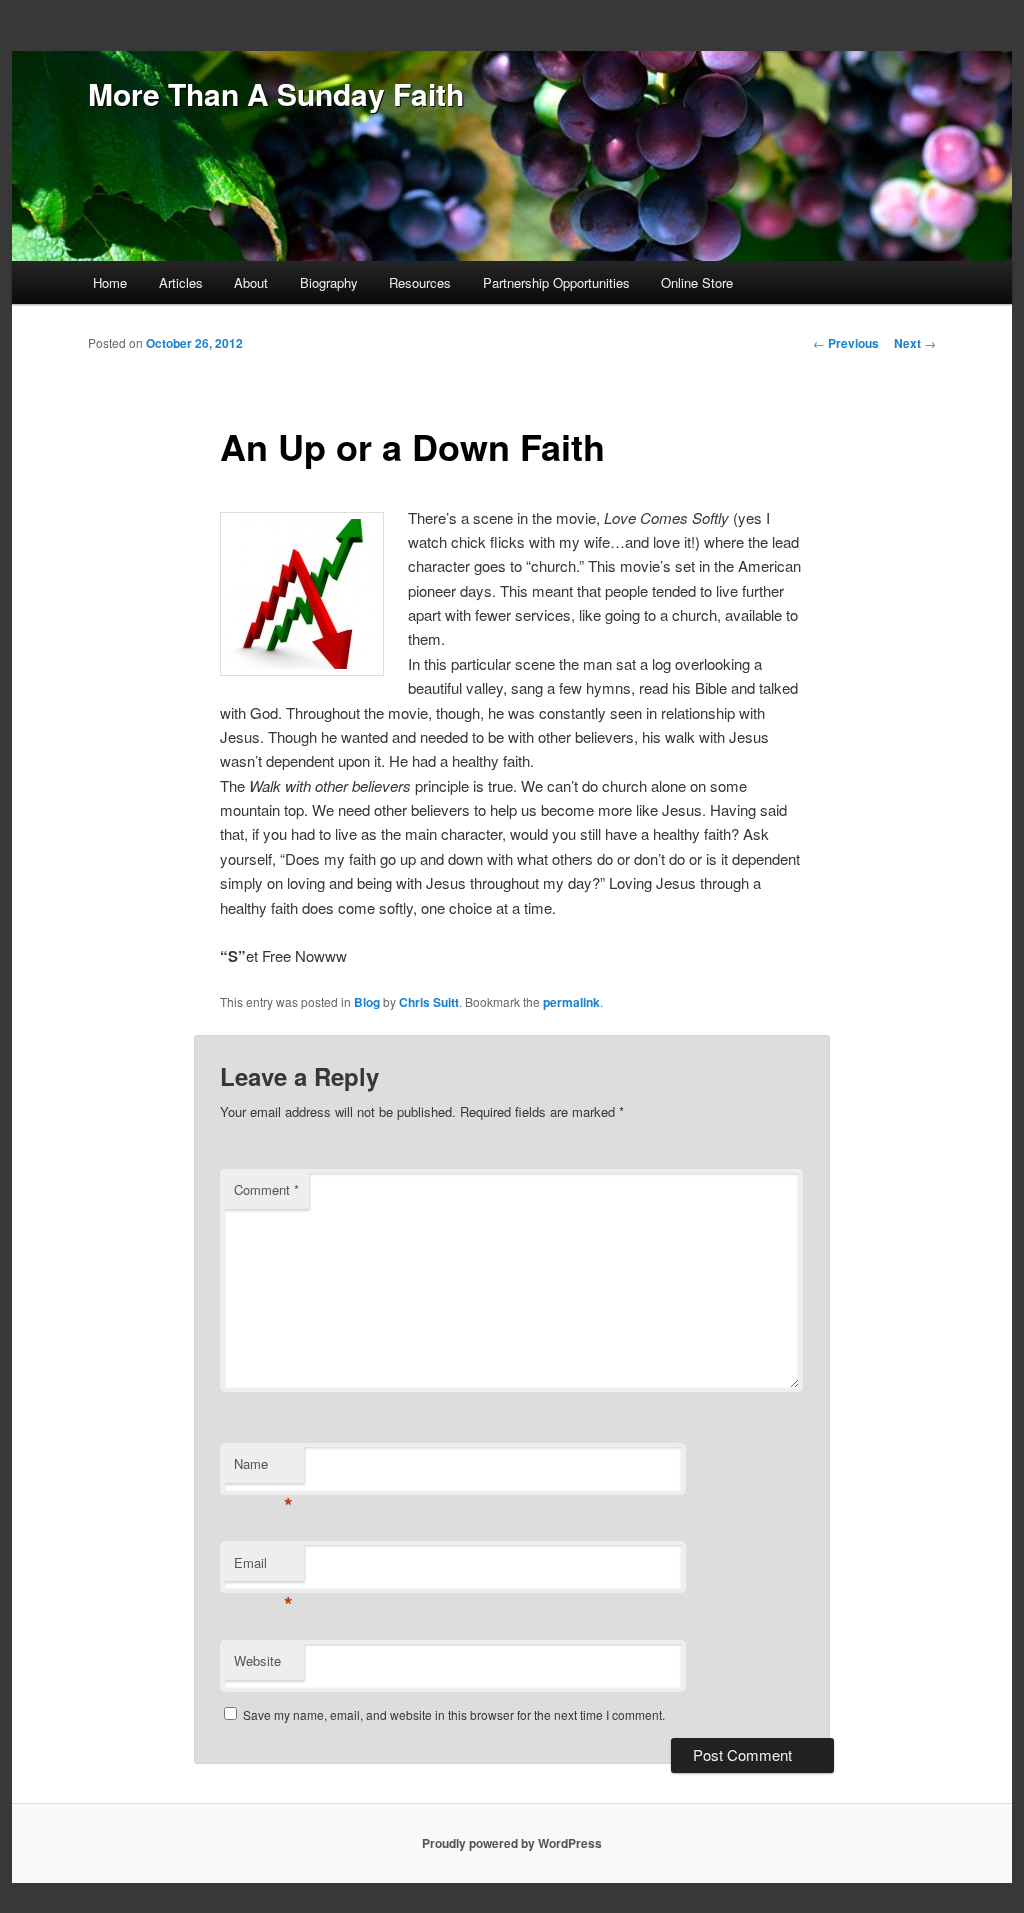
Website (257, 1660)
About (251, 282)
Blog (367, 1002)
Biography (329, 282)
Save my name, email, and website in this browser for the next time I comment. (454, 1714)
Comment (266, 1189)
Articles (181, 282)
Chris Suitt (429, 1002)
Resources (420, 282)
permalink (571, 1002)
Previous (846, 343)
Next (915, 343)
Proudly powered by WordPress (512, 1843)
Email (263, 1567)
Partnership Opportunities (556, 282)
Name (263, 1468)
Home (110, 282)
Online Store (697, 282)
